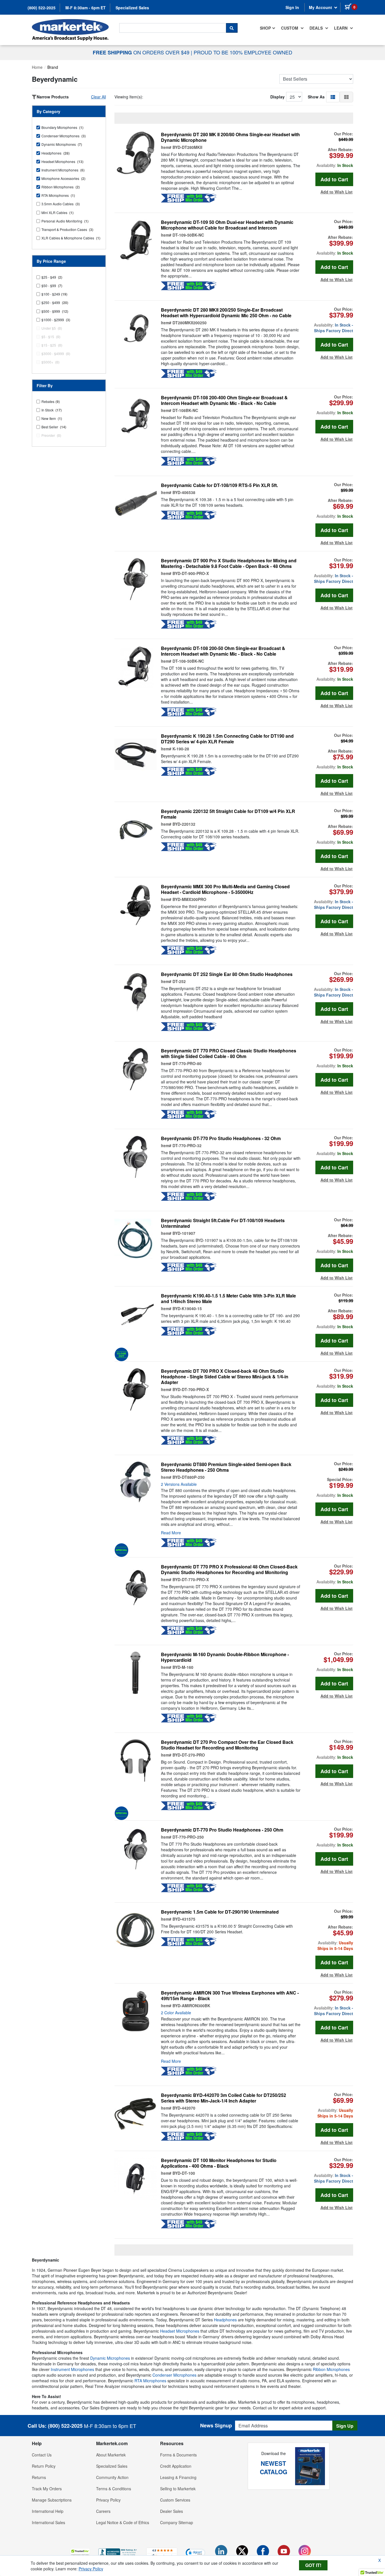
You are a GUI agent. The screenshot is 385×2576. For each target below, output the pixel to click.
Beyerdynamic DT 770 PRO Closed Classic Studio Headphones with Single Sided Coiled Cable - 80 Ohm (229, 1054)
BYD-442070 (184, 2108)
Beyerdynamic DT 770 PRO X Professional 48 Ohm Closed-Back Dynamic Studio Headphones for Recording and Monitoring (229, 1570)
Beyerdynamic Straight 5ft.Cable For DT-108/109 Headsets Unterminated (223, 1223)
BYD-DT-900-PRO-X (191, 573)
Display (277, 97)
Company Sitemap (177, 2522)
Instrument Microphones (72, 2369)
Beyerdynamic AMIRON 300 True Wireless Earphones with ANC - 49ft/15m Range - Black (230, 1996)
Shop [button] (265, 28)
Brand (53, 67)
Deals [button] (317, 28)
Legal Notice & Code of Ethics (123, 2522)
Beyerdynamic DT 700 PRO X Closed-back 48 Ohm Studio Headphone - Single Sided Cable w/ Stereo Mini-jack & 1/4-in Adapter (225, 1377)
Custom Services (175, 2500)
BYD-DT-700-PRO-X (191, 1389)
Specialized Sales (132, 8)
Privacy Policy (108, 2500)
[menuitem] (268, 28)
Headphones (225, 2320)
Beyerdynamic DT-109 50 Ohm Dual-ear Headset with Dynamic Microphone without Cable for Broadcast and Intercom (227, 225)
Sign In (292, 7)
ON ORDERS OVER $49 (142, 52)
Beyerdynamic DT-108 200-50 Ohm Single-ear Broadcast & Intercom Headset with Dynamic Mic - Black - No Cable (223, 651)
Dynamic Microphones (110, 2358)
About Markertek (111, 2455)
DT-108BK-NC (185, 410)
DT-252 (179, 981)
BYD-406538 (184, 492)
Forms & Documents (178, 2455)
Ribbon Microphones (331, 2369)
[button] (333, 97)
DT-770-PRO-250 (188, 1837)
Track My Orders (47, 2489)
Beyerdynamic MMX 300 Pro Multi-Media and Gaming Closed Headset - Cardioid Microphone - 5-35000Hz (225, 889)
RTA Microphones (150, 2381)
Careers (103, 2511)
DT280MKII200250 (190, 323)
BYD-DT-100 (184, 2173)
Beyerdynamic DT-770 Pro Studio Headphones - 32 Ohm (221, 1138)
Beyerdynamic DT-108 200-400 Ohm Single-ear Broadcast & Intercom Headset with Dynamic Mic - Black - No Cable (224, 400)
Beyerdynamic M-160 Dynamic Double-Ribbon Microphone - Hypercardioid (225, 1657)
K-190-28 (181, 749)
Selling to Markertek (178, 2489)
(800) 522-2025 (42, 8)
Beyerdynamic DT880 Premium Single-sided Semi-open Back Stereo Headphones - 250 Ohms (226, 1467)
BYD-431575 (184, 1919)
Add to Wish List (337, 192)
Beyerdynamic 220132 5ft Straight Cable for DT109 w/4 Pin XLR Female (228, 814)
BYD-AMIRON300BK (191, 2006)
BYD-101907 (184, 1233)
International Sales (48, 2522)
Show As (316, 97)
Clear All (99, 97)
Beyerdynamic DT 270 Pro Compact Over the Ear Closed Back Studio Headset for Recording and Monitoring (227, 1745)
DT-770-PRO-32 (187, 1145)
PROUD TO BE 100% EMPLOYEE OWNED (243, 52)
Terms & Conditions (114, 2489)
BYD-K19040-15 (187, 1308)
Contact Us (42, 2455)
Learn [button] (341, 28)
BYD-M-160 (183, 1667)
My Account (321, 7)
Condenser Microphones (174, 2375)
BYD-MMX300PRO (189, 899)
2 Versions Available (179, 1484)
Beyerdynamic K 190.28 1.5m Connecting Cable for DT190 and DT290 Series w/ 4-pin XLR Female (227, 739)
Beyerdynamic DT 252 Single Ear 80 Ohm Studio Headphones (227, 974)
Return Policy (44, 2466)
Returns (39, 2477)
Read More (171, 1533)
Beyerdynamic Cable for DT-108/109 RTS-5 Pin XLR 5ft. (219, 485)
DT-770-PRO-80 (187, 1063)
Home (37, 67)
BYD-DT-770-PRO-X (191, 1579)
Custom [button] (290, 28)
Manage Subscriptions (52, 2500)
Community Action (112, 2477)
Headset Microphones (180, 2331)
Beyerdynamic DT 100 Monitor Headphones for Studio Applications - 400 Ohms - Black (219, 2163)
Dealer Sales (172, 2511)
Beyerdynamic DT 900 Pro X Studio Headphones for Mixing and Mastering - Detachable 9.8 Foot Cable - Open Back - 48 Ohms (229, 563)
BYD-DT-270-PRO (189, 1755)
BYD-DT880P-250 (189, 1477)
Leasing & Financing (178, 2477)
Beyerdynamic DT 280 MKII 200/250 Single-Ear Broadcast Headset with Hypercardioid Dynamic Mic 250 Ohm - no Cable (226, 313)
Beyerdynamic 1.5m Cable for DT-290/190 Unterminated (220, 1912)
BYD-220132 (184, 824)
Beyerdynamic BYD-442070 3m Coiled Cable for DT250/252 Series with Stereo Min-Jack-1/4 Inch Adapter (224, 2098)
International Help (48, 2511)
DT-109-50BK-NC (188, 235)
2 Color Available (176, 2013)
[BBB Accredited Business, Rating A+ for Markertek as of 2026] (118, 2552)
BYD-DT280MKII (187, 147)
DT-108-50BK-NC (188, 661)
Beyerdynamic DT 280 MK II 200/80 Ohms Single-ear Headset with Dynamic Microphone (230, 137)
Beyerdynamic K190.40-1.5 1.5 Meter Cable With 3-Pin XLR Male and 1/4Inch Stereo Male (228, 1299)
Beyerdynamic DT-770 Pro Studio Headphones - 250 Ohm (222, 1830)
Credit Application (176, 2466)
